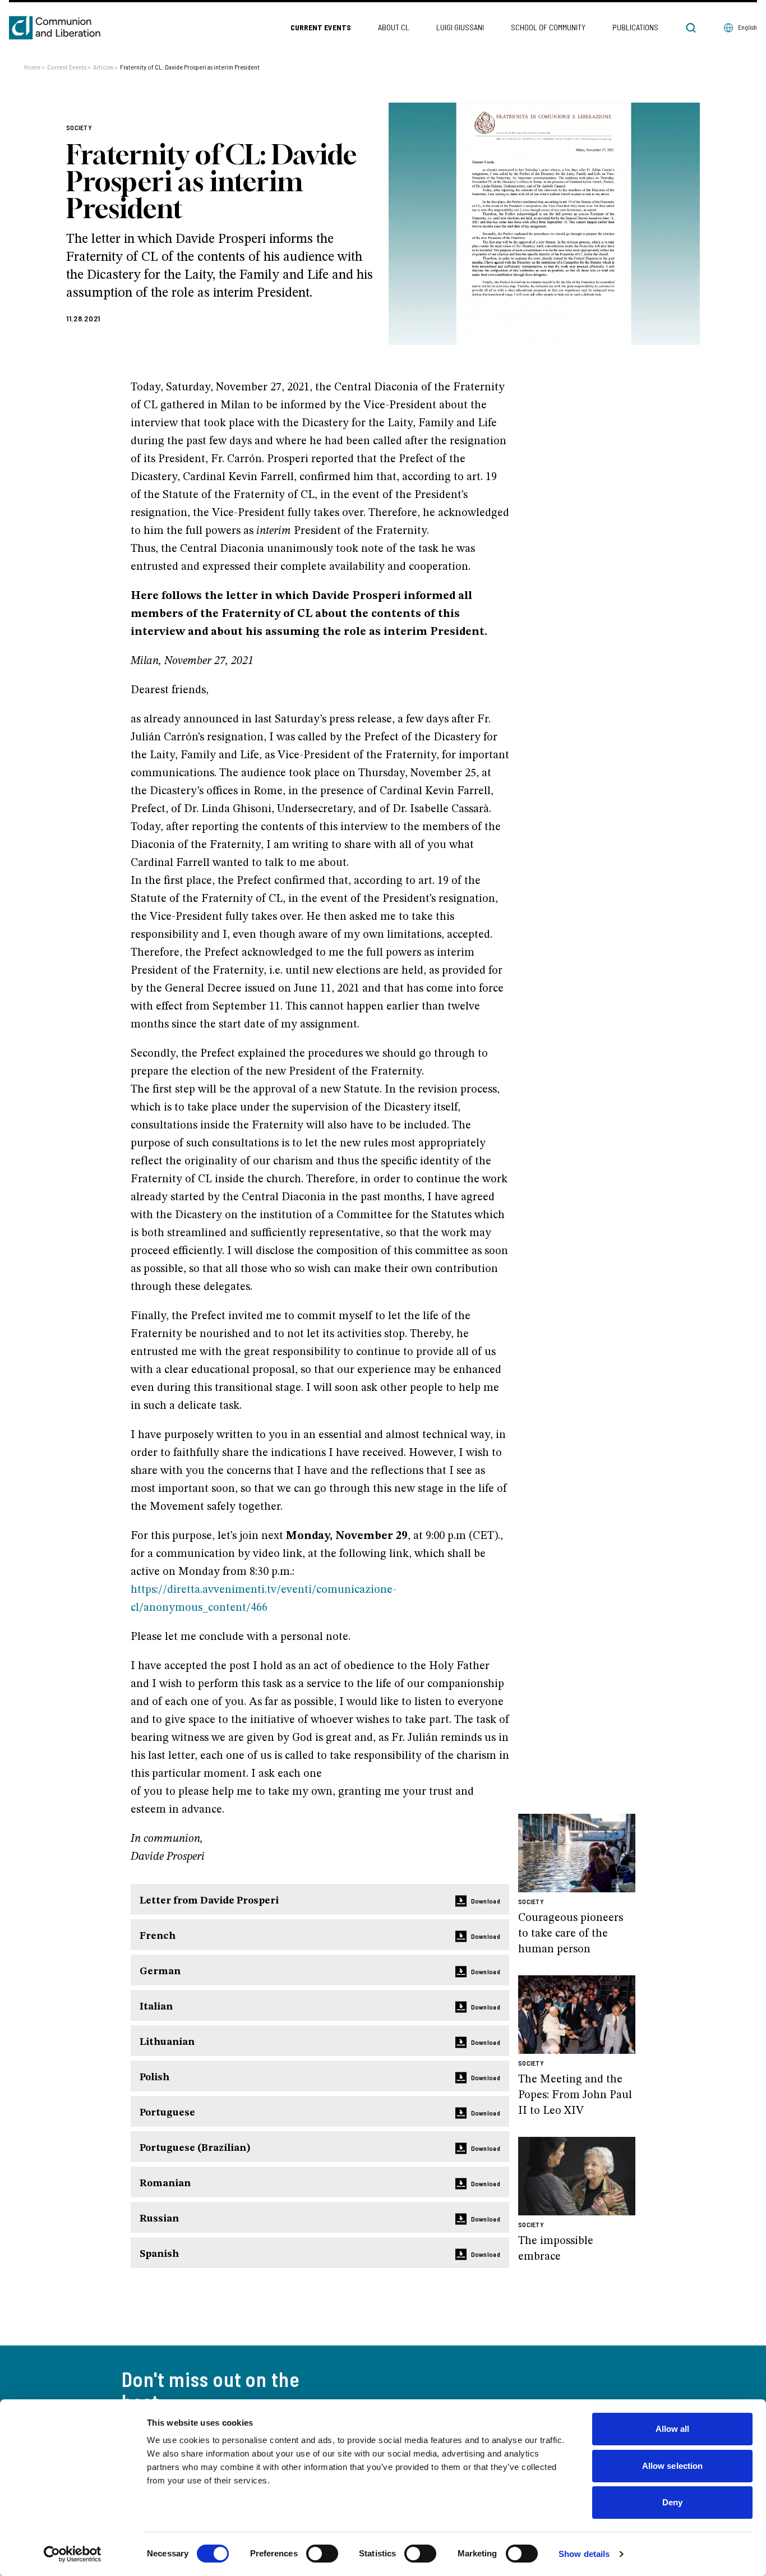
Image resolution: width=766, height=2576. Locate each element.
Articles (105, 67)
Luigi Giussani (460, 27)
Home (34, 67)
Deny (672, 2502)
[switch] (322, 2554)
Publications (635, 27)
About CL (394, 27)
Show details (584, 2554)
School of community (548, 27)
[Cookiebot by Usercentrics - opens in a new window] (73, 2554)
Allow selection (673, 2466)
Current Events (321, 27)
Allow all (673, 2429)
